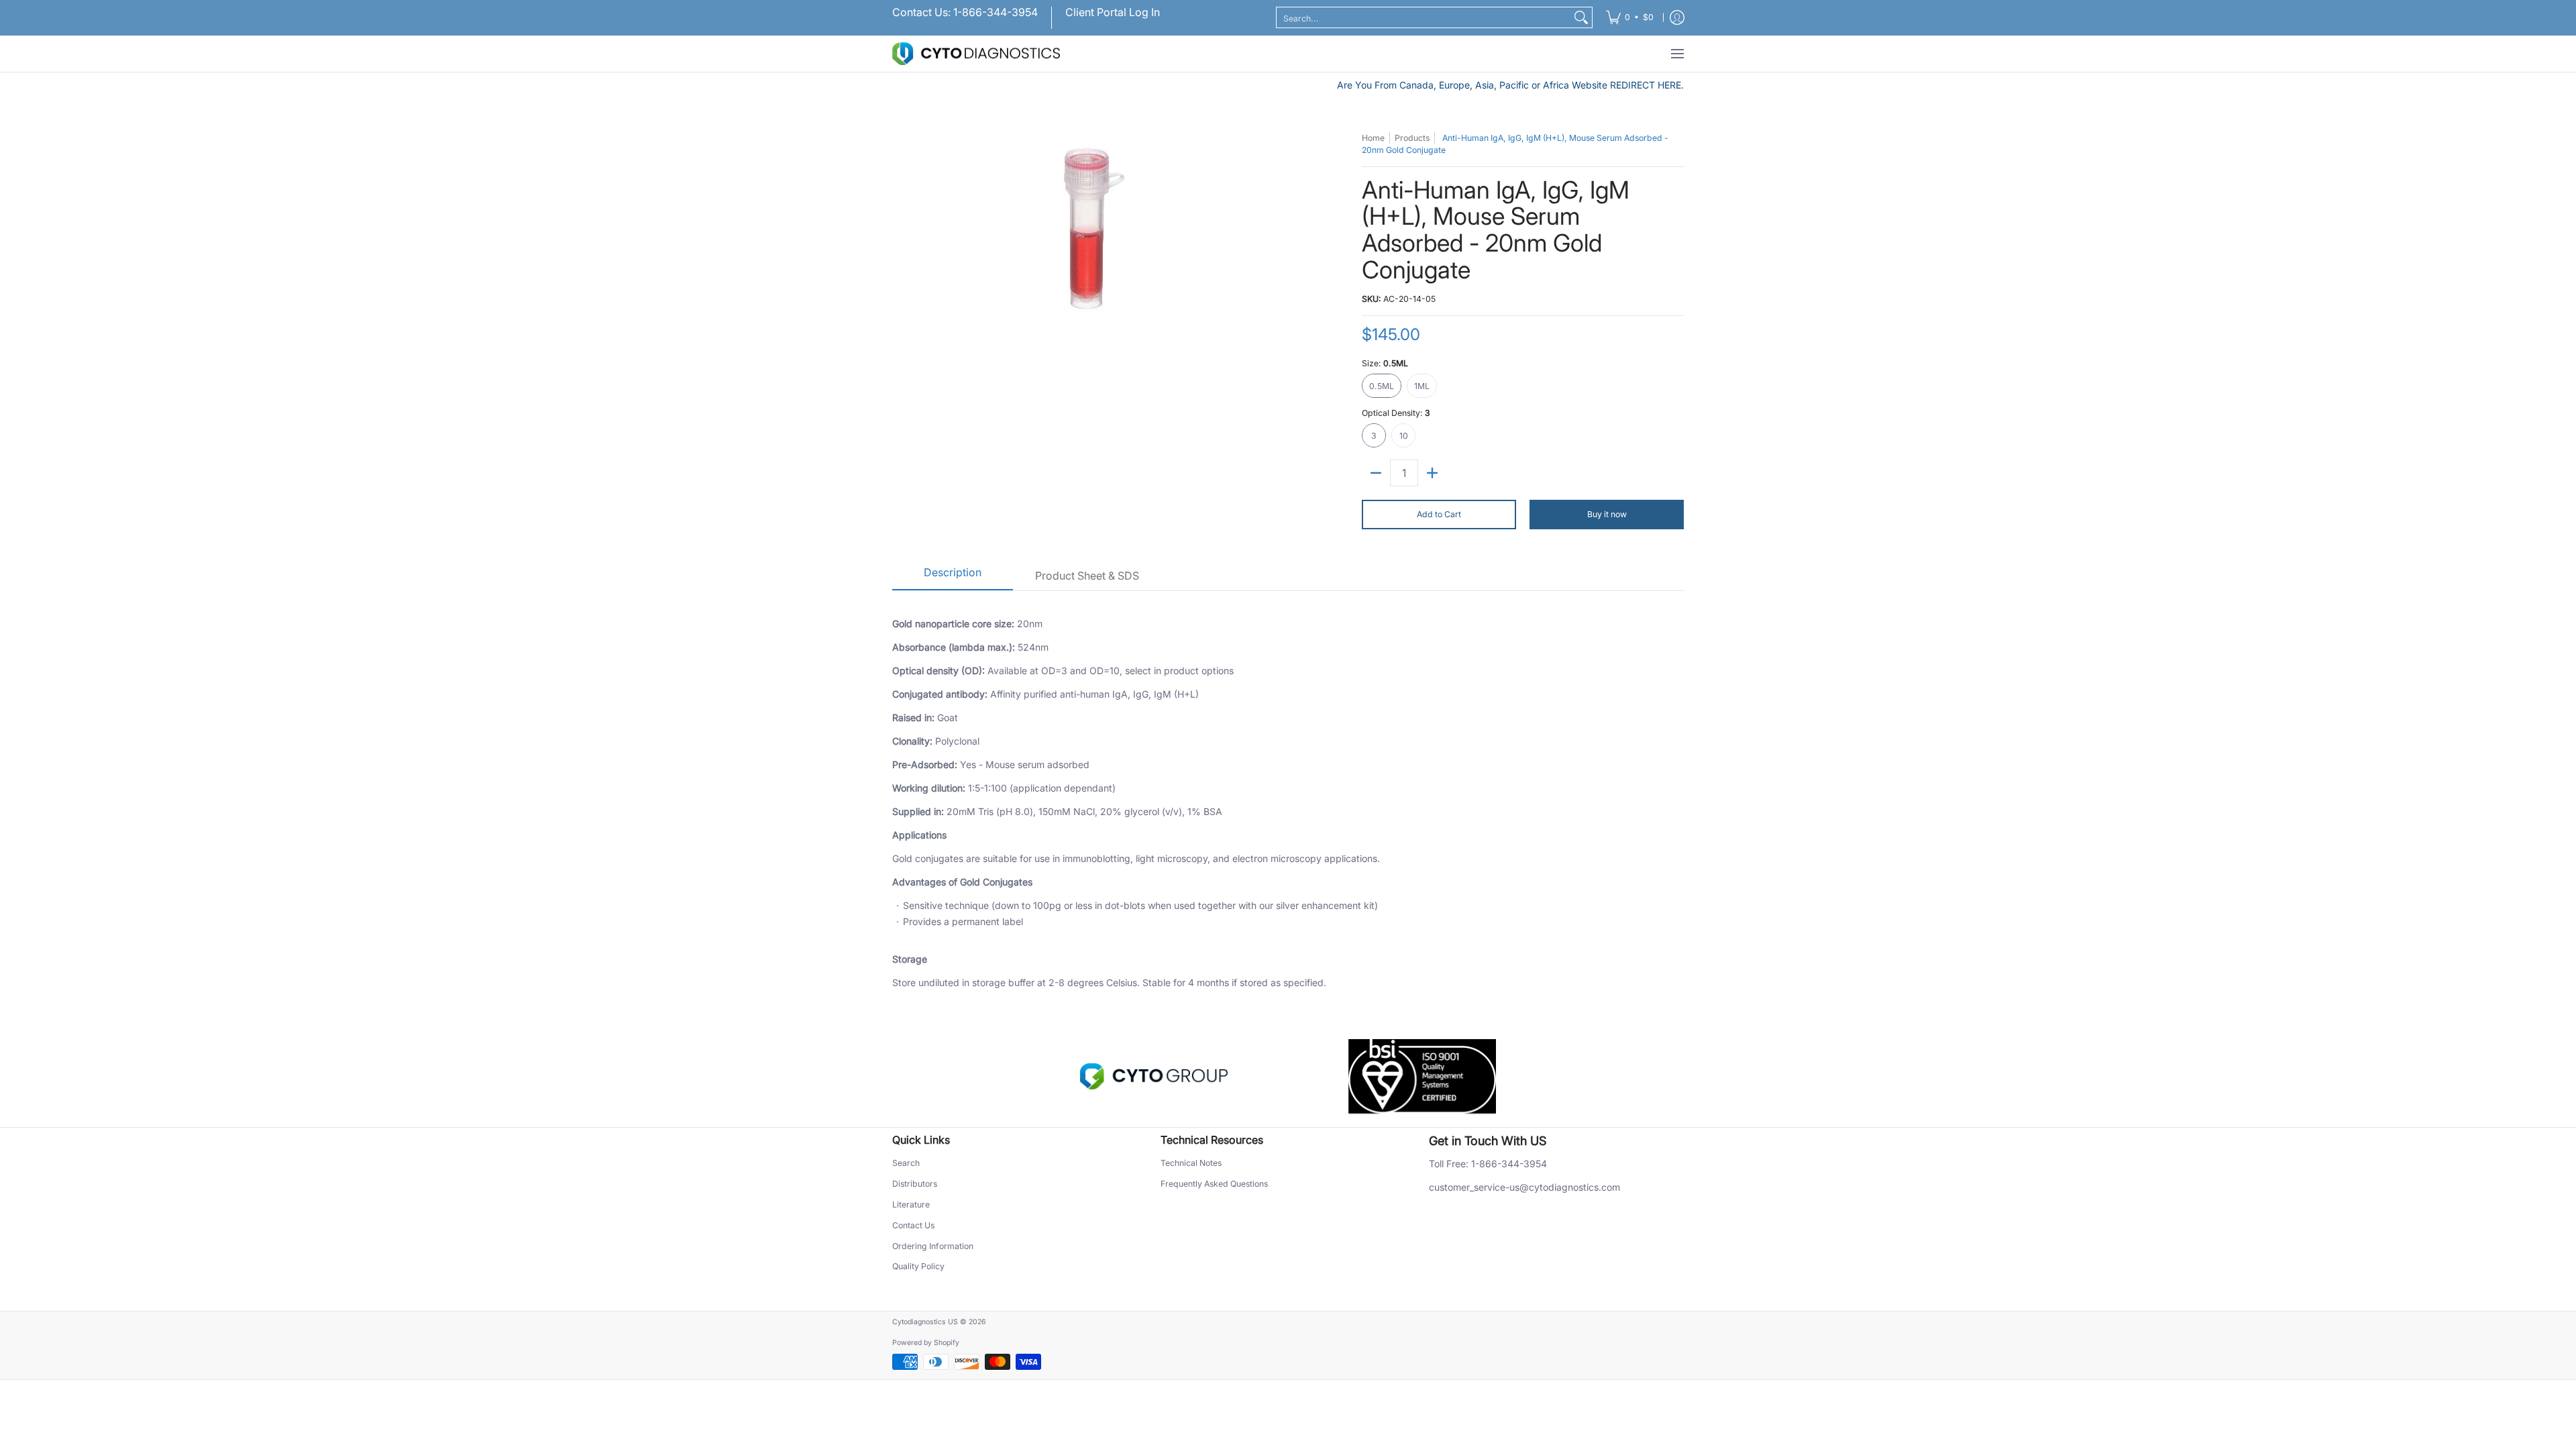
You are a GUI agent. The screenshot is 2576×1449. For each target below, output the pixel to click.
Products (1412, 138)
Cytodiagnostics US (925, 1322)
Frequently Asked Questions (1214, 1184)
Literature (911, 1204)
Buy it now (1607, 514)
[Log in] (1677, 18)
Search (906, 1163)
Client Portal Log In (1113, 12)
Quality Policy (918, 1266)
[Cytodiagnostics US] (976, 54)
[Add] (1432, 473)
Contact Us (913, 1225)
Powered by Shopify (926, 1343)
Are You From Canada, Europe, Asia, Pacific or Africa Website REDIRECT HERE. (1510, 85)
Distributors (915, 1184)
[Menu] (1677, 54)
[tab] (953, 577)
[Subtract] (1376, 473)
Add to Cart (1439, 514)
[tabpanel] (1288, 801)
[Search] (1581, 17)
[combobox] (1424, 17)
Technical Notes (1191, 1163)
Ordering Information (933, 1246)
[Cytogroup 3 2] (1154, 1077)
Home (1373, 138)
